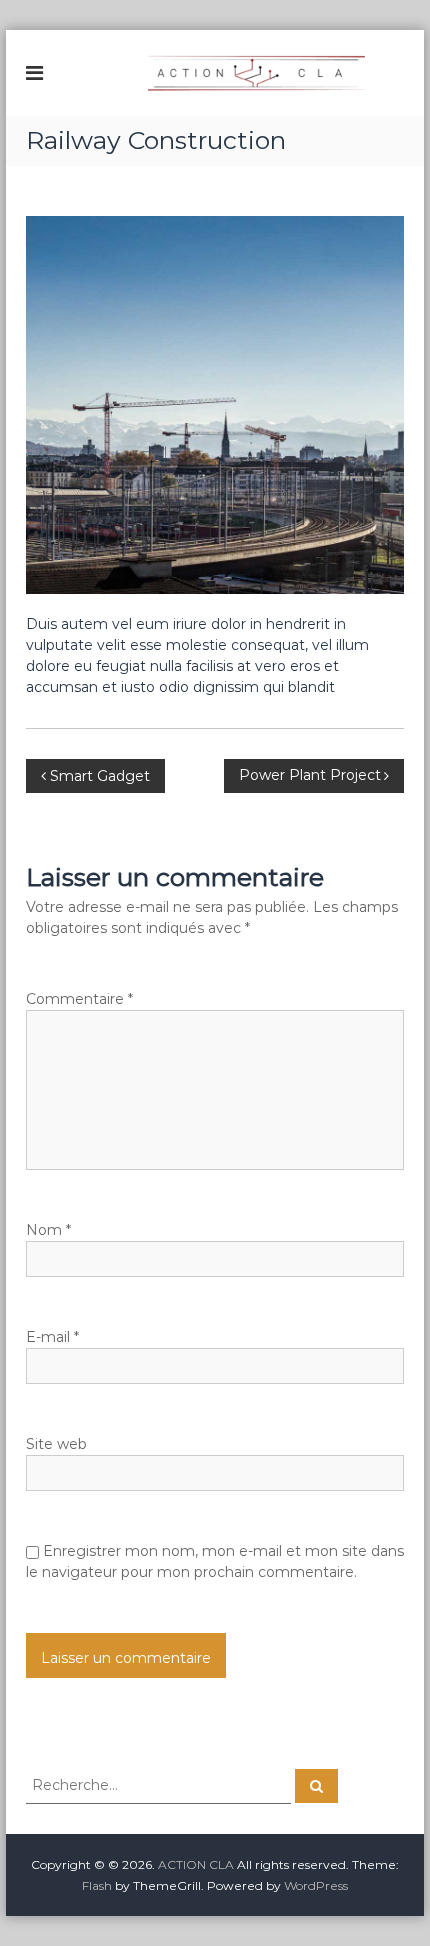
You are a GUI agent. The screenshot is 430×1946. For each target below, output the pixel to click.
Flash (97, 1885)
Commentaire (79, 999)
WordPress (316, 1885)
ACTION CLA (196, 1864)
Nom (48, 1230)
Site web (56, 1444)
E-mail (52, 1337)
